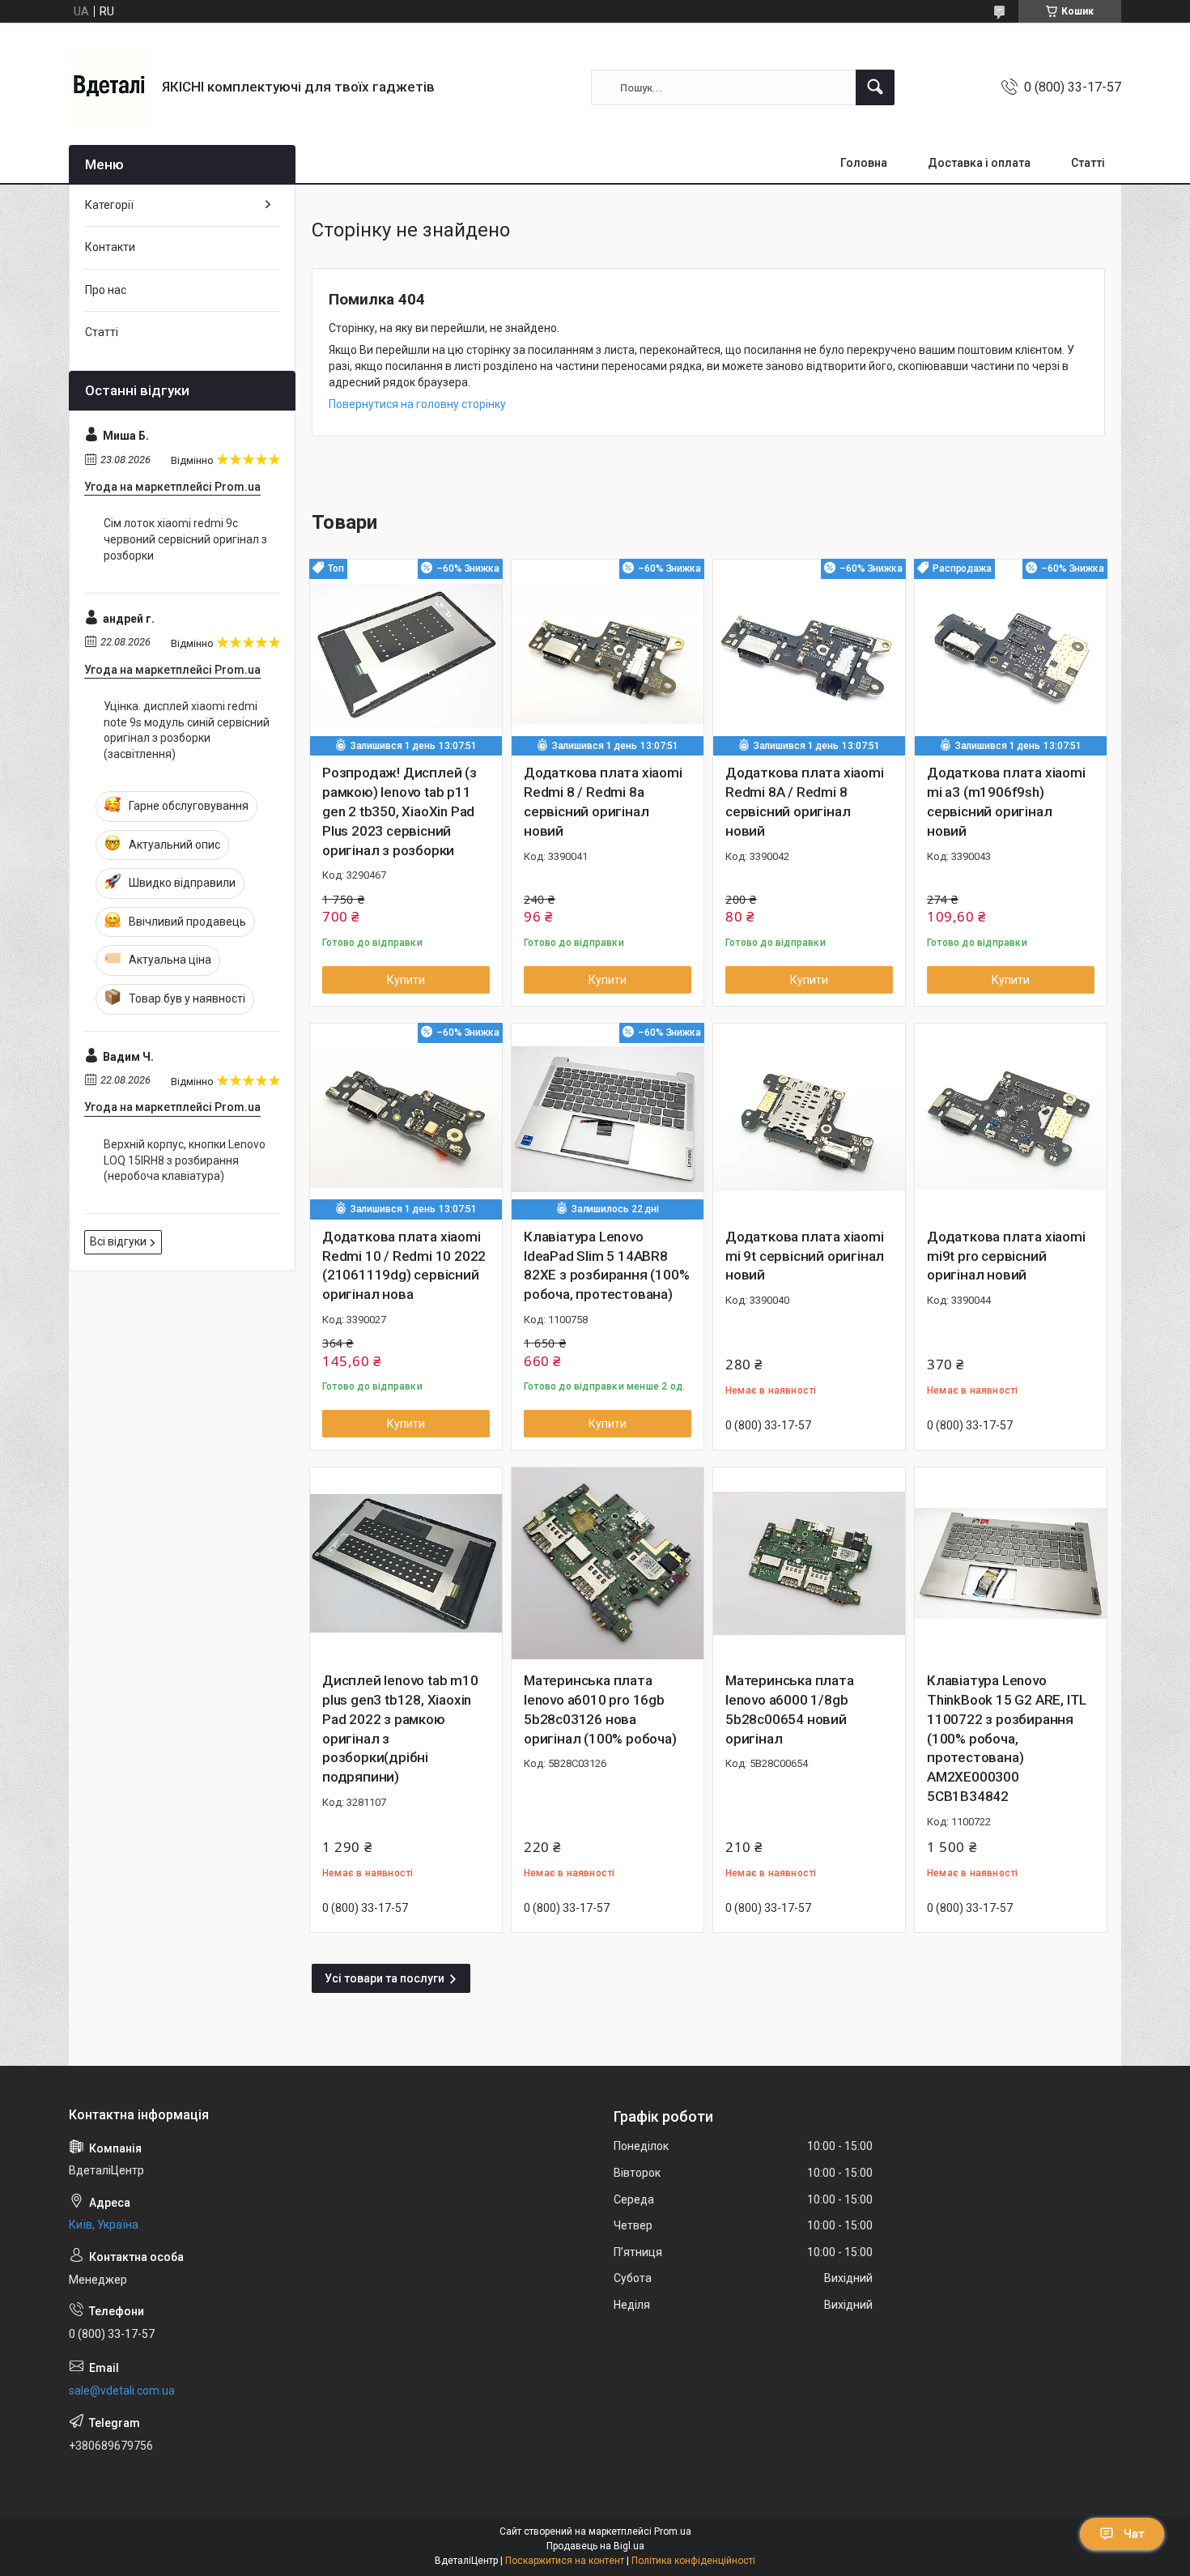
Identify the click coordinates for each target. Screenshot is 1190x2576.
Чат (1134, 2534)
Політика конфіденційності (693, 2561)
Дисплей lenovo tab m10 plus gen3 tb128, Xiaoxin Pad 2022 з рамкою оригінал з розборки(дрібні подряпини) (400, 1729)
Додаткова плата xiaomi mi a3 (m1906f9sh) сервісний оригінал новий (1006, 801)
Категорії (109, 205)
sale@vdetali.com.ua (122, 2391)
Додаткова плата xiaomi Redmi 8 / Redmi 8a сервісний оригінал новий (603, 801)
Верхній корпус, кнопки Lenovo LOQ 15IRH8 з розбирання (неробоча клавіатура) (185, 1160)
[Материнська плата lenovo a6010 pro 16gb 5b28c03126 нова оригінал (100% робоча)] (608, 1563)
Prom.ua (673, 2531)
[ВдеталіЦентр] (109, 87)
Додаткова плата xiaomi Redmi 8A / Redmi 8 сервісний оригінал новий (805, 801)
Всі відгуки (118, 1241)
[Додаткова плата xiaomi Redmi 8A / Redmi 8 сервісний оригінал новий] (809, 656)
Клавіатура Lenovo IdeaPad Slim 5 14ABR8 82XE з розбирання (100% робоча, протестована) (606, 1265)
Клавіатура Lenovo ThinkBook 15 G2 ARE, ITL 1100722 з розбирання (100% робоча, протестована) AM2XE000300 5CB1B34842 (1007, 1738)
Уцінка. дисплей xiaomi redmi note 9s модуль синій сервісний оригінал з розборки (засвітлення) (187, 730)
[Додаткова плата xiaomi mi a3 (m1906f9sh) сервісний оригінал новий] (1011, 656)
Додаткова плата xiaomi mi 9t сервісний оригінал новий (805, 1256)
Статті (1088, 163)
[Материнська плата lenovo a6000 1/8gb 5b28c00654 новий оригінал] (809, 1563)
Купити (406, 980)
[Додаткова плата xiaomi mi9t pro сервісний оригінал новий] (1011, 1120)
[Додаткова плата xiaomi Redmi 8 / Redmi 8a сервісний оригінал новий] (608, 656)
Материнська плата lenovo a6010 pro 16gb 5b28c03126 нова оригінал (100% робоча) (600, 1709)
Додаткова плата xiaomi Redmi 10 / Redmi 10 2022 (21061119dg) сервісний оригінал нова (404, 1265)
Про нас (106, 290)
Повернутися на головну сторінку (417, 404)
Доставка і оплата (979, 163)
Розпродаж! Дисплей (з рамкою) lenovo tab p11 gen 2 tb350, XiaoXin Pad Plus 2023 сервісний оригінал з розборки (399, 811)
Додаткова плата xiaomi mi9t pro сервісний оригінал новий (1006, 1256)
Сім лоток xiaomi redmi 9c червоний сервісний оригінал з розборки (185, 539)
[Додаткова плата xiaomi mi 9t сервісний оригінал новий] (809, 1120)
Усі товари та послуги (385, 1978)
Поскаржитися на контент (565, 2561)
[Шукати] (875, 87)
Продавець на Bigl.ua (595, 2546)
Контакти (110, 247)
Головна (864, 163)
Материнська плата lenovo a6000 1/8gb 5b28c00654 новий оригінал (790, 1709)
